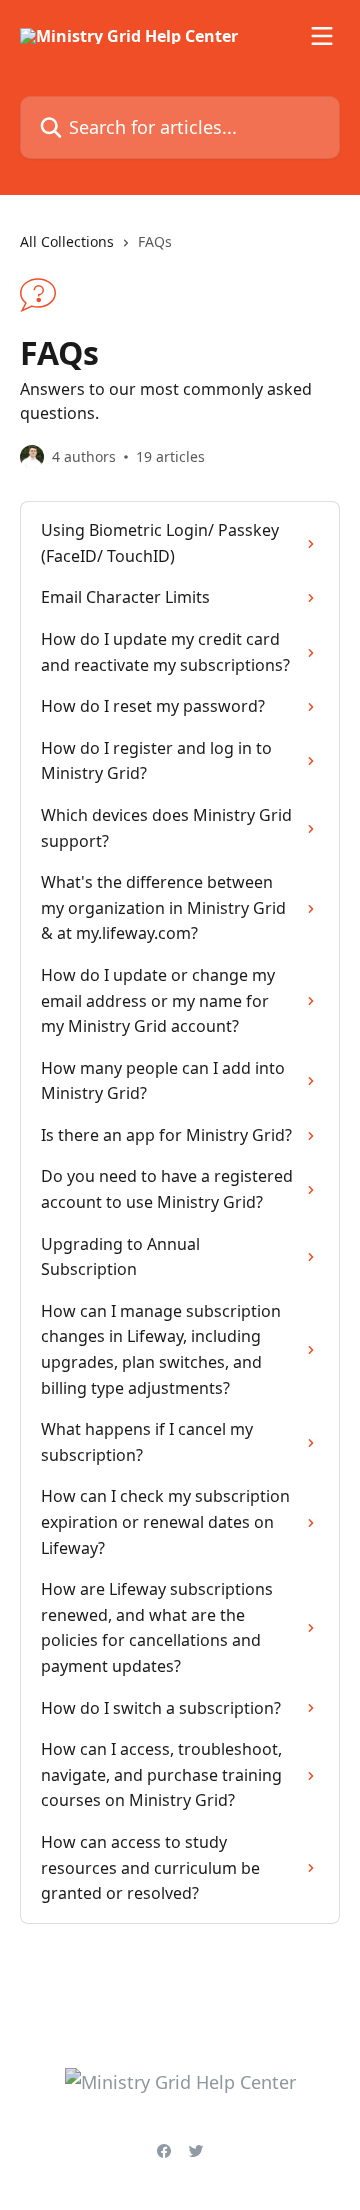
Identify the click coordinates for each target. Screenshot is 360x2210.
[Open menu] (322, 36)
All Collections (67, 241)
